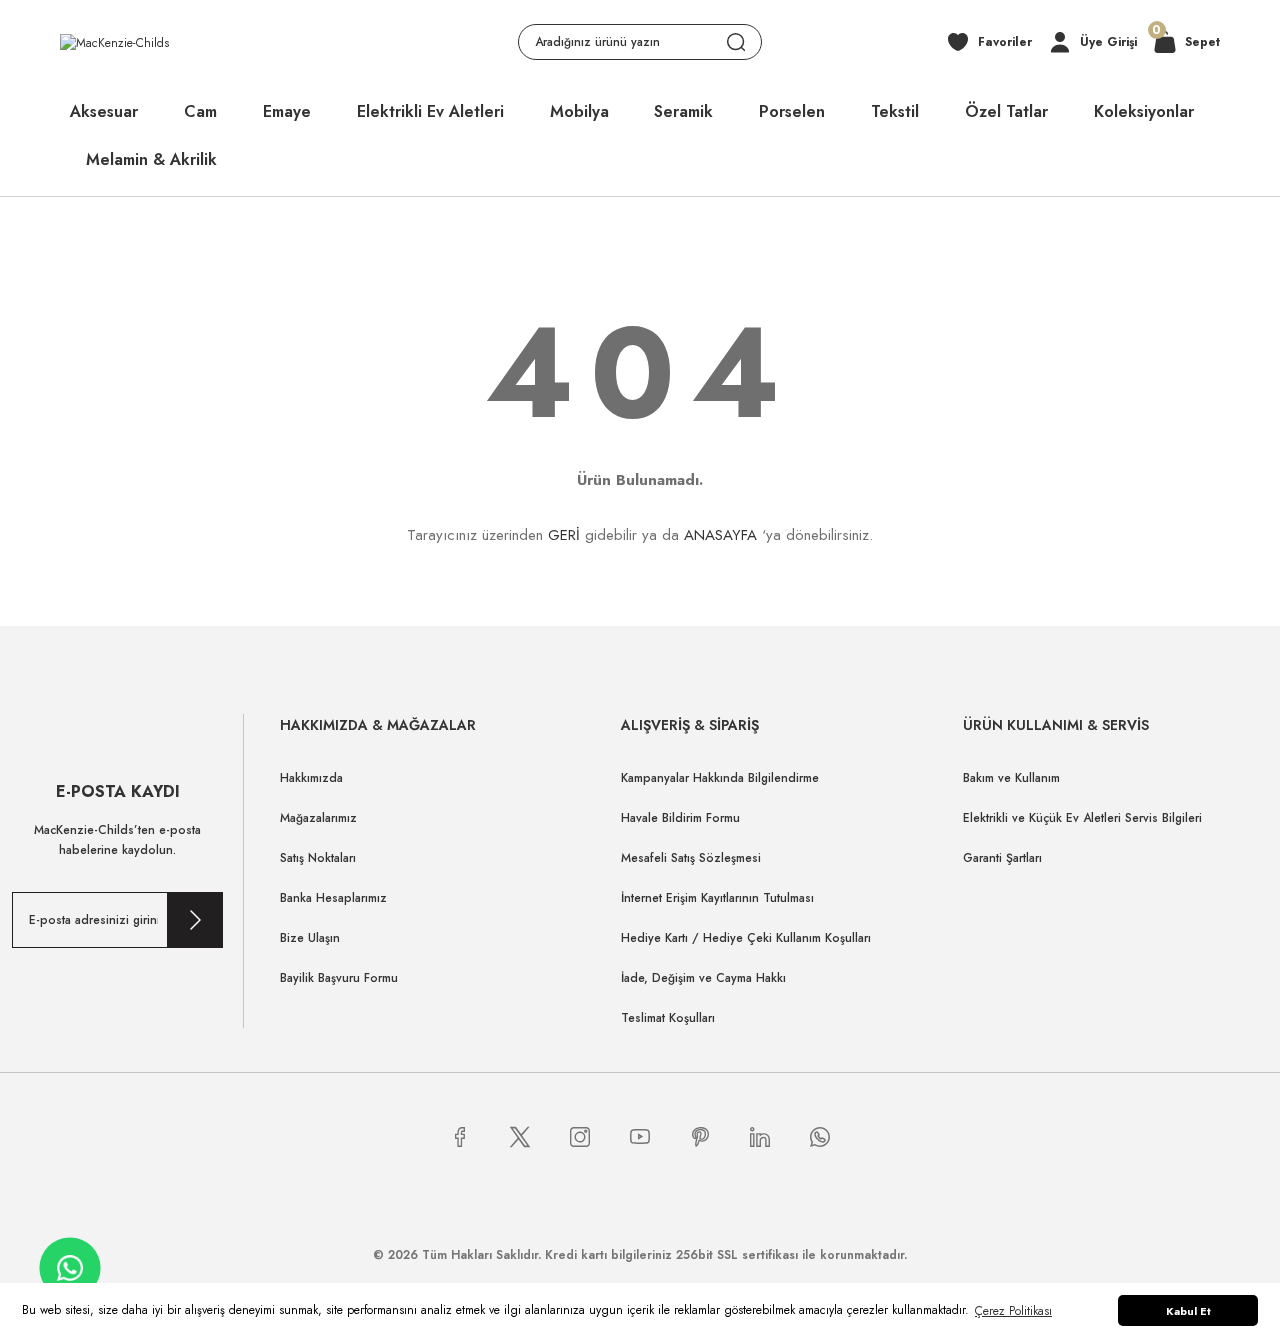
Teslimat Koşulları (668, 1018)
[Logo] (114, 41)
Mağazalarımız (318, 818)
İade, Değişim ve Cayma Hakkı (703, 978)
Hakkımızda (311, 778)
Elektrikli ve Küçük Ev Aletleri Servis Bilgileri (1082, 818)
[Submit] (195, 920)
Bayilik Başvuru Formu (339, 978)
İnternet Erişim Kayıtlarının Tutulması (717, 898)
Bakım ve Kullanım (1011, 778)
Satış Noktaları (318, 858)
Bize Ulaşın (310, 938)
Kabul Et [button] (1188, 1311)
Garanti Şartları (1002, 858)
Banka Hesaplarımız (333, 898)
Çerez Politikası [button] (1013, 1311)
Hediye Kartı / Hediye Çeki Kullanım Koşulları (746, 938)
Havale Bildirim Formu (680, 818)
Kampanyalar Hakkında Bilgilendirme (720, 778)
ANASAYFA (720, 535)
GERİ (564, 535)
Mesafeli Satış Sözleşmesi (691, 858)
